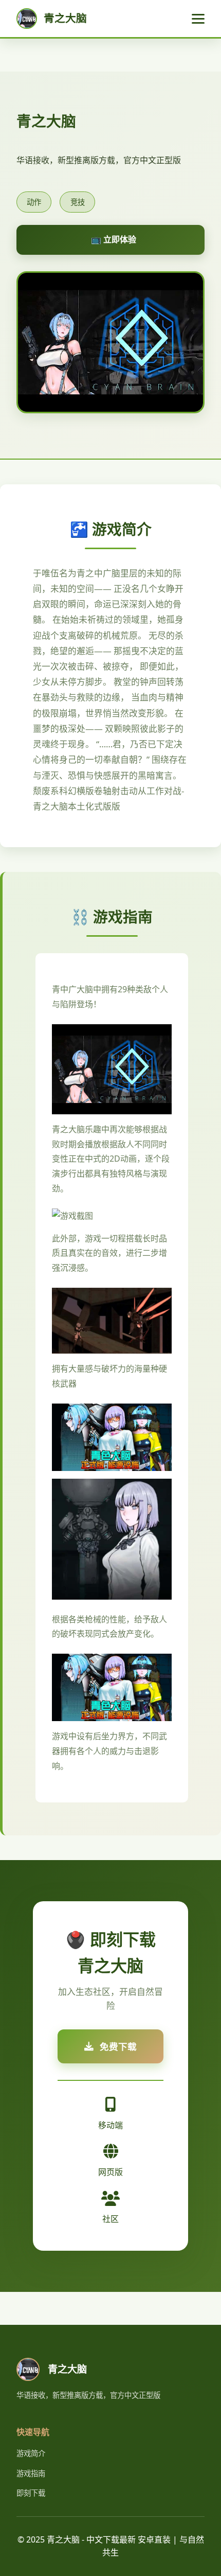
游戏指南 (31, 2473)
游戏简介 (31, 2453)
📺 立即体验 (114, 239)
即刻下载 (31, 2493)
